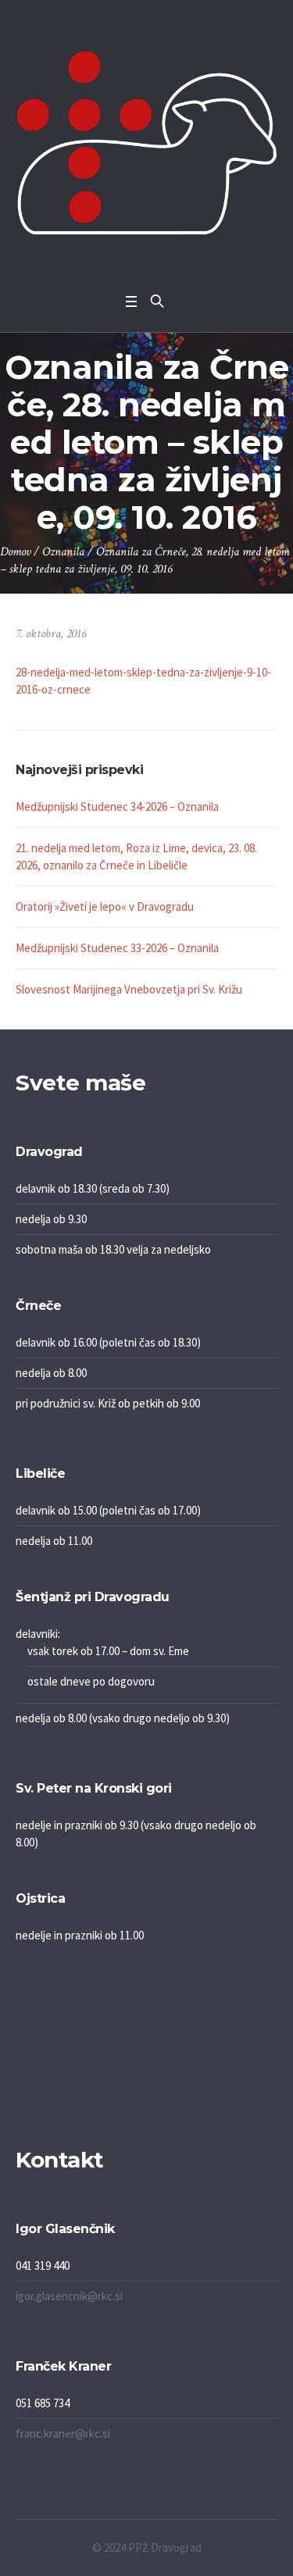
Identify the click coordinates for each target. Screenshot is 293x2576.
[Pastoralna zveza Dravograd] (146, 143)
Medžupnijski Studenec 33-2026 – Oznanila (117, 948)
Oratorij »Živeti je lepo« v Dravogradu (105, 906)
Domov (15, 552)
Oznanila (63, 552)
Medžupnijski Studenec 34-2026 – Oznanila (117, 806)
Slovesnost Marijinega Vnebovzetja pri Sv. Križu (129, 989)
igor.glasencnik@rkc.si (69, 2296)
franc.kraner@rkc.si (63, 2433)
